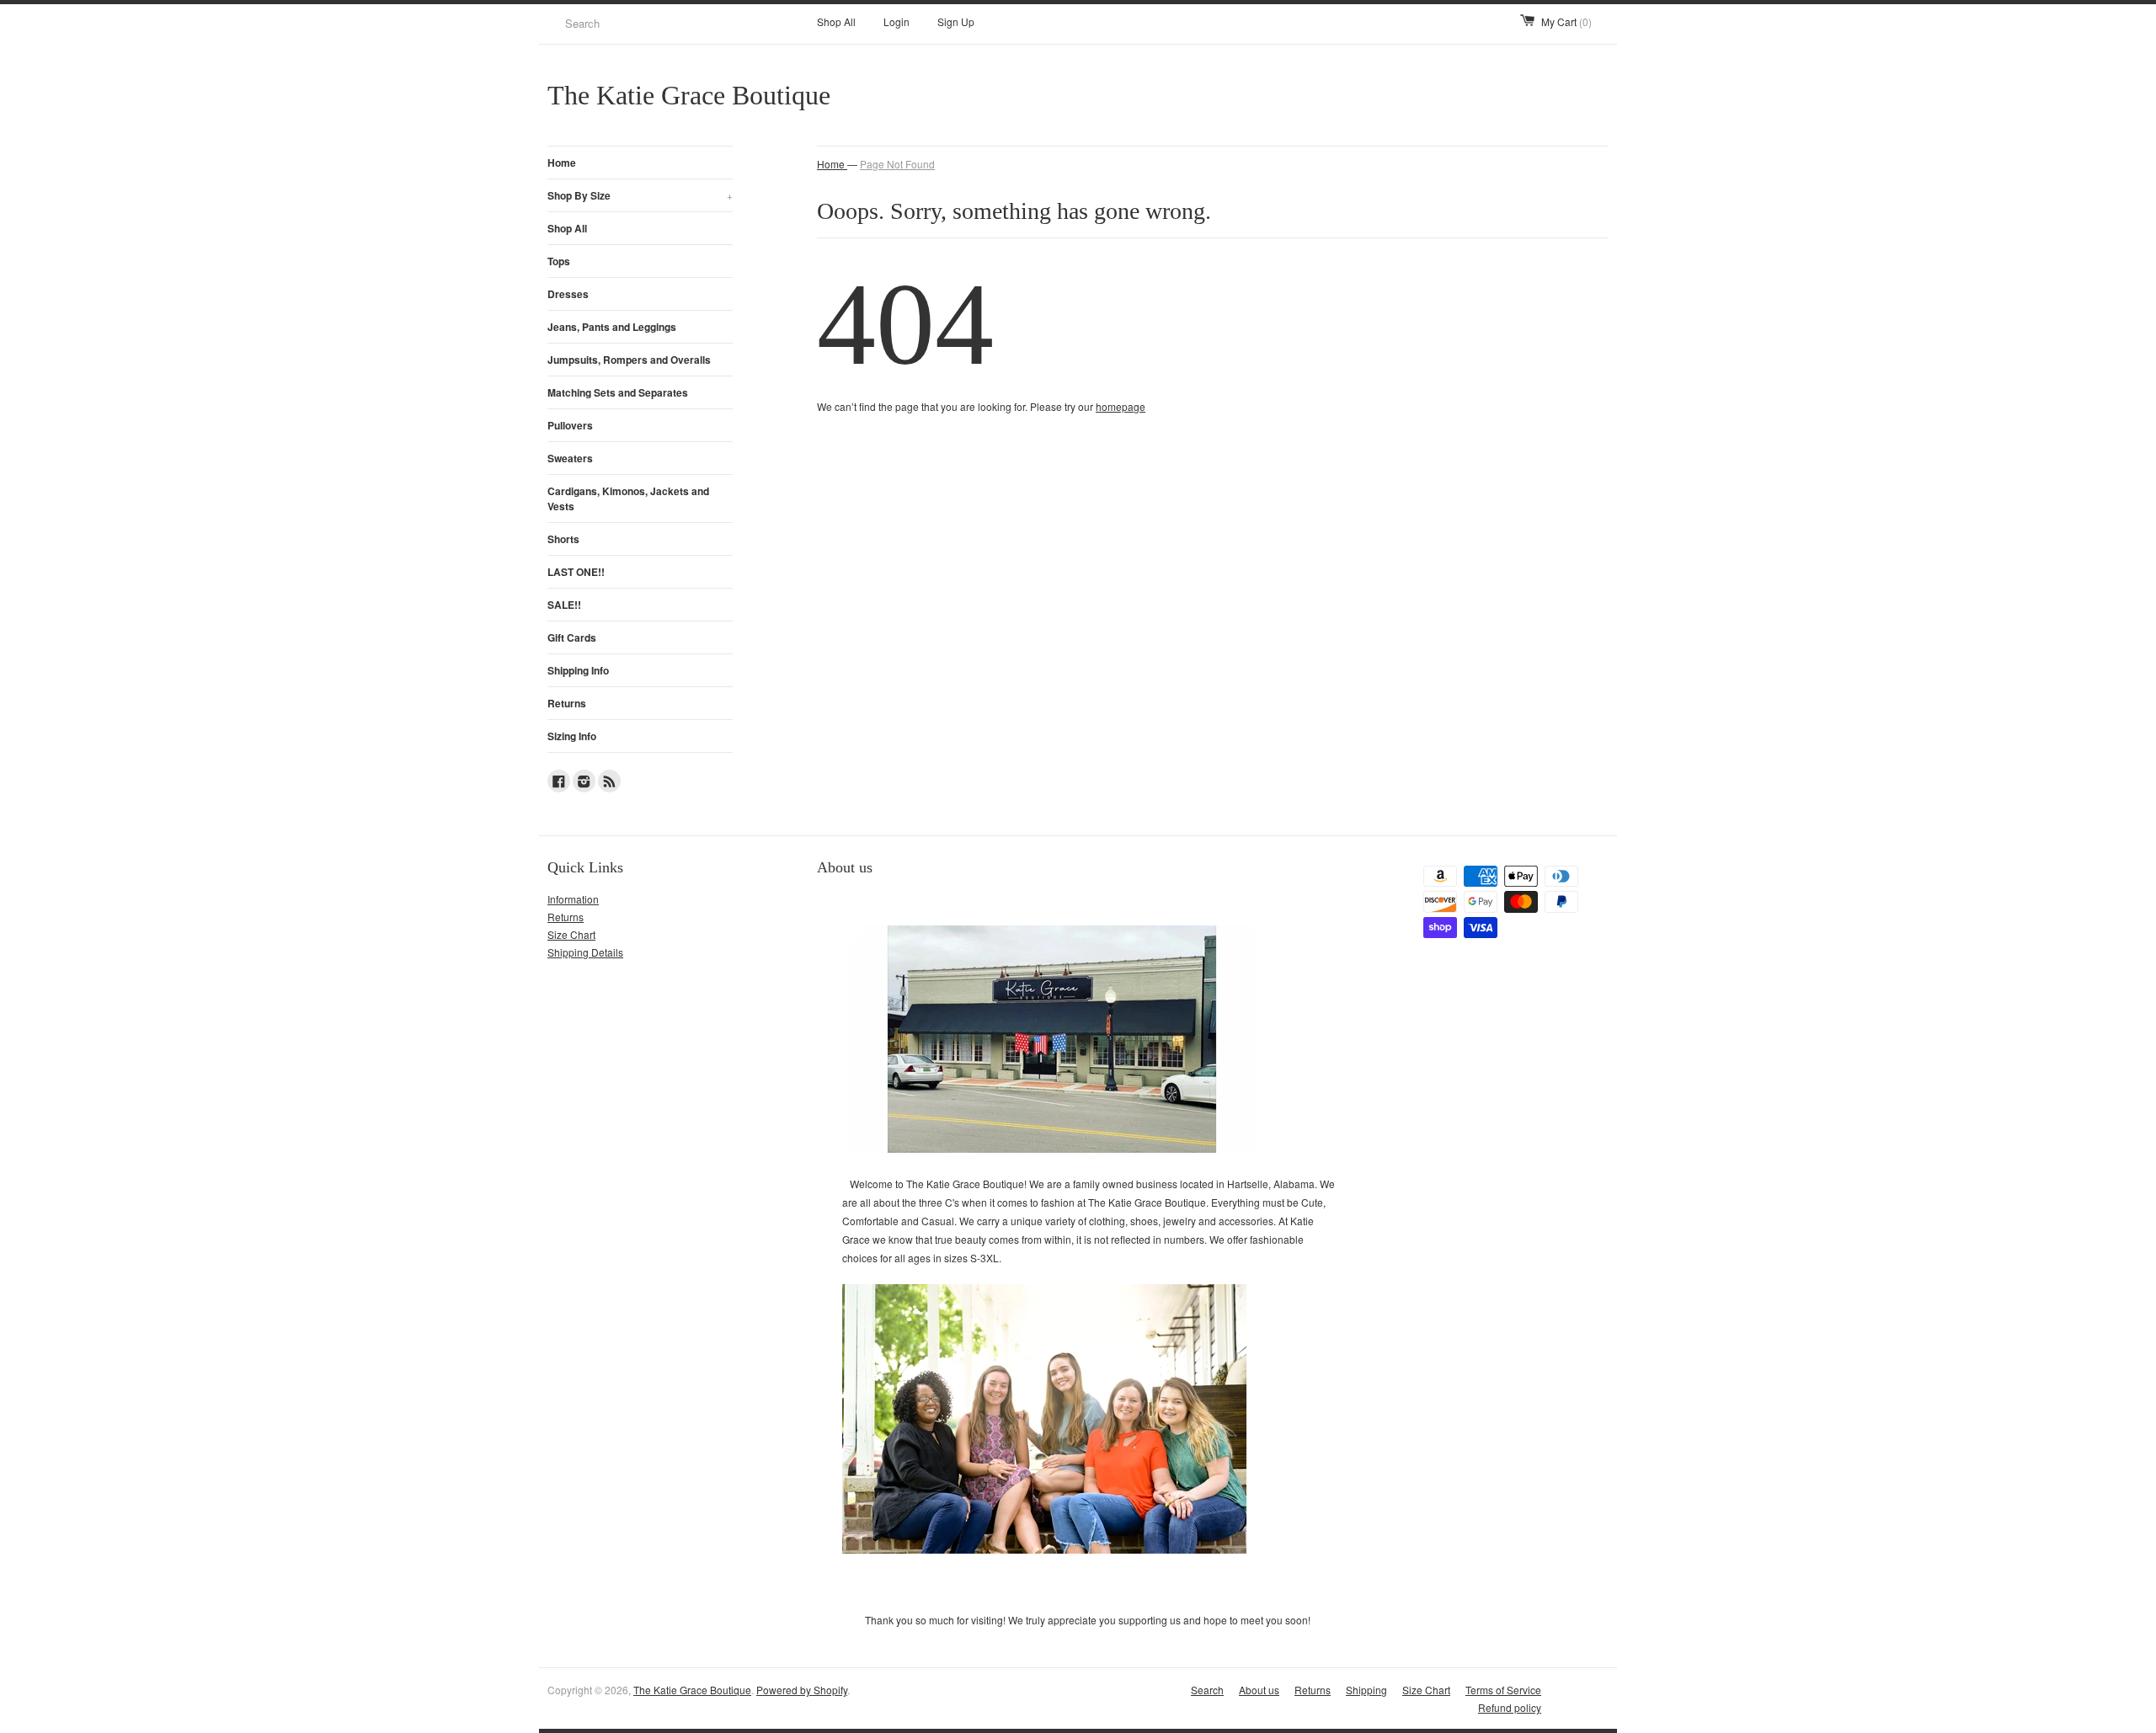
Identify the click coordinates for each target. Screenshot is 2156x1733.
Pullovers (570, 425)
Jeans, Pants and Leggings (612, 327)
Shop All (836, 21)
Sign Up (956, 21)
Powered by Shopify (802, 1690)
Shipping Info (578, 670)
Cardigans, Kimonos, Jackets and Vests (628, 499)
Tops (559, 261)
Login (897, 21)
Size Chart (571, 934)
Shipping (1366, 1690)
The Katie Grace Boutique (692, 1690)
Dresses (568, 294)
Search (1207, 1690)
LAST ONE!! (576, 572)
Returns (567, 703)
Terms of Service (1503, 1690)
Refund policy (1510, 1707)
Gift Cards (572, 637)
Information (573, 899)
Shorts (563, 539)
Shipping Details (585, 952)
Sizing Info (572, 736)
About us (1259, 1690)
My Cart (1566, 21)
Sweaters (570, 458)
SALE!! (564, 605)
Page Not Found (897, 164)
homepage (1121, 406)
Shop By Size (640, 195)
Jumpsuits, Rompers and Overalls (629, 360)
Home (562, 163)
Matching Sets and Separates (618, 392)
